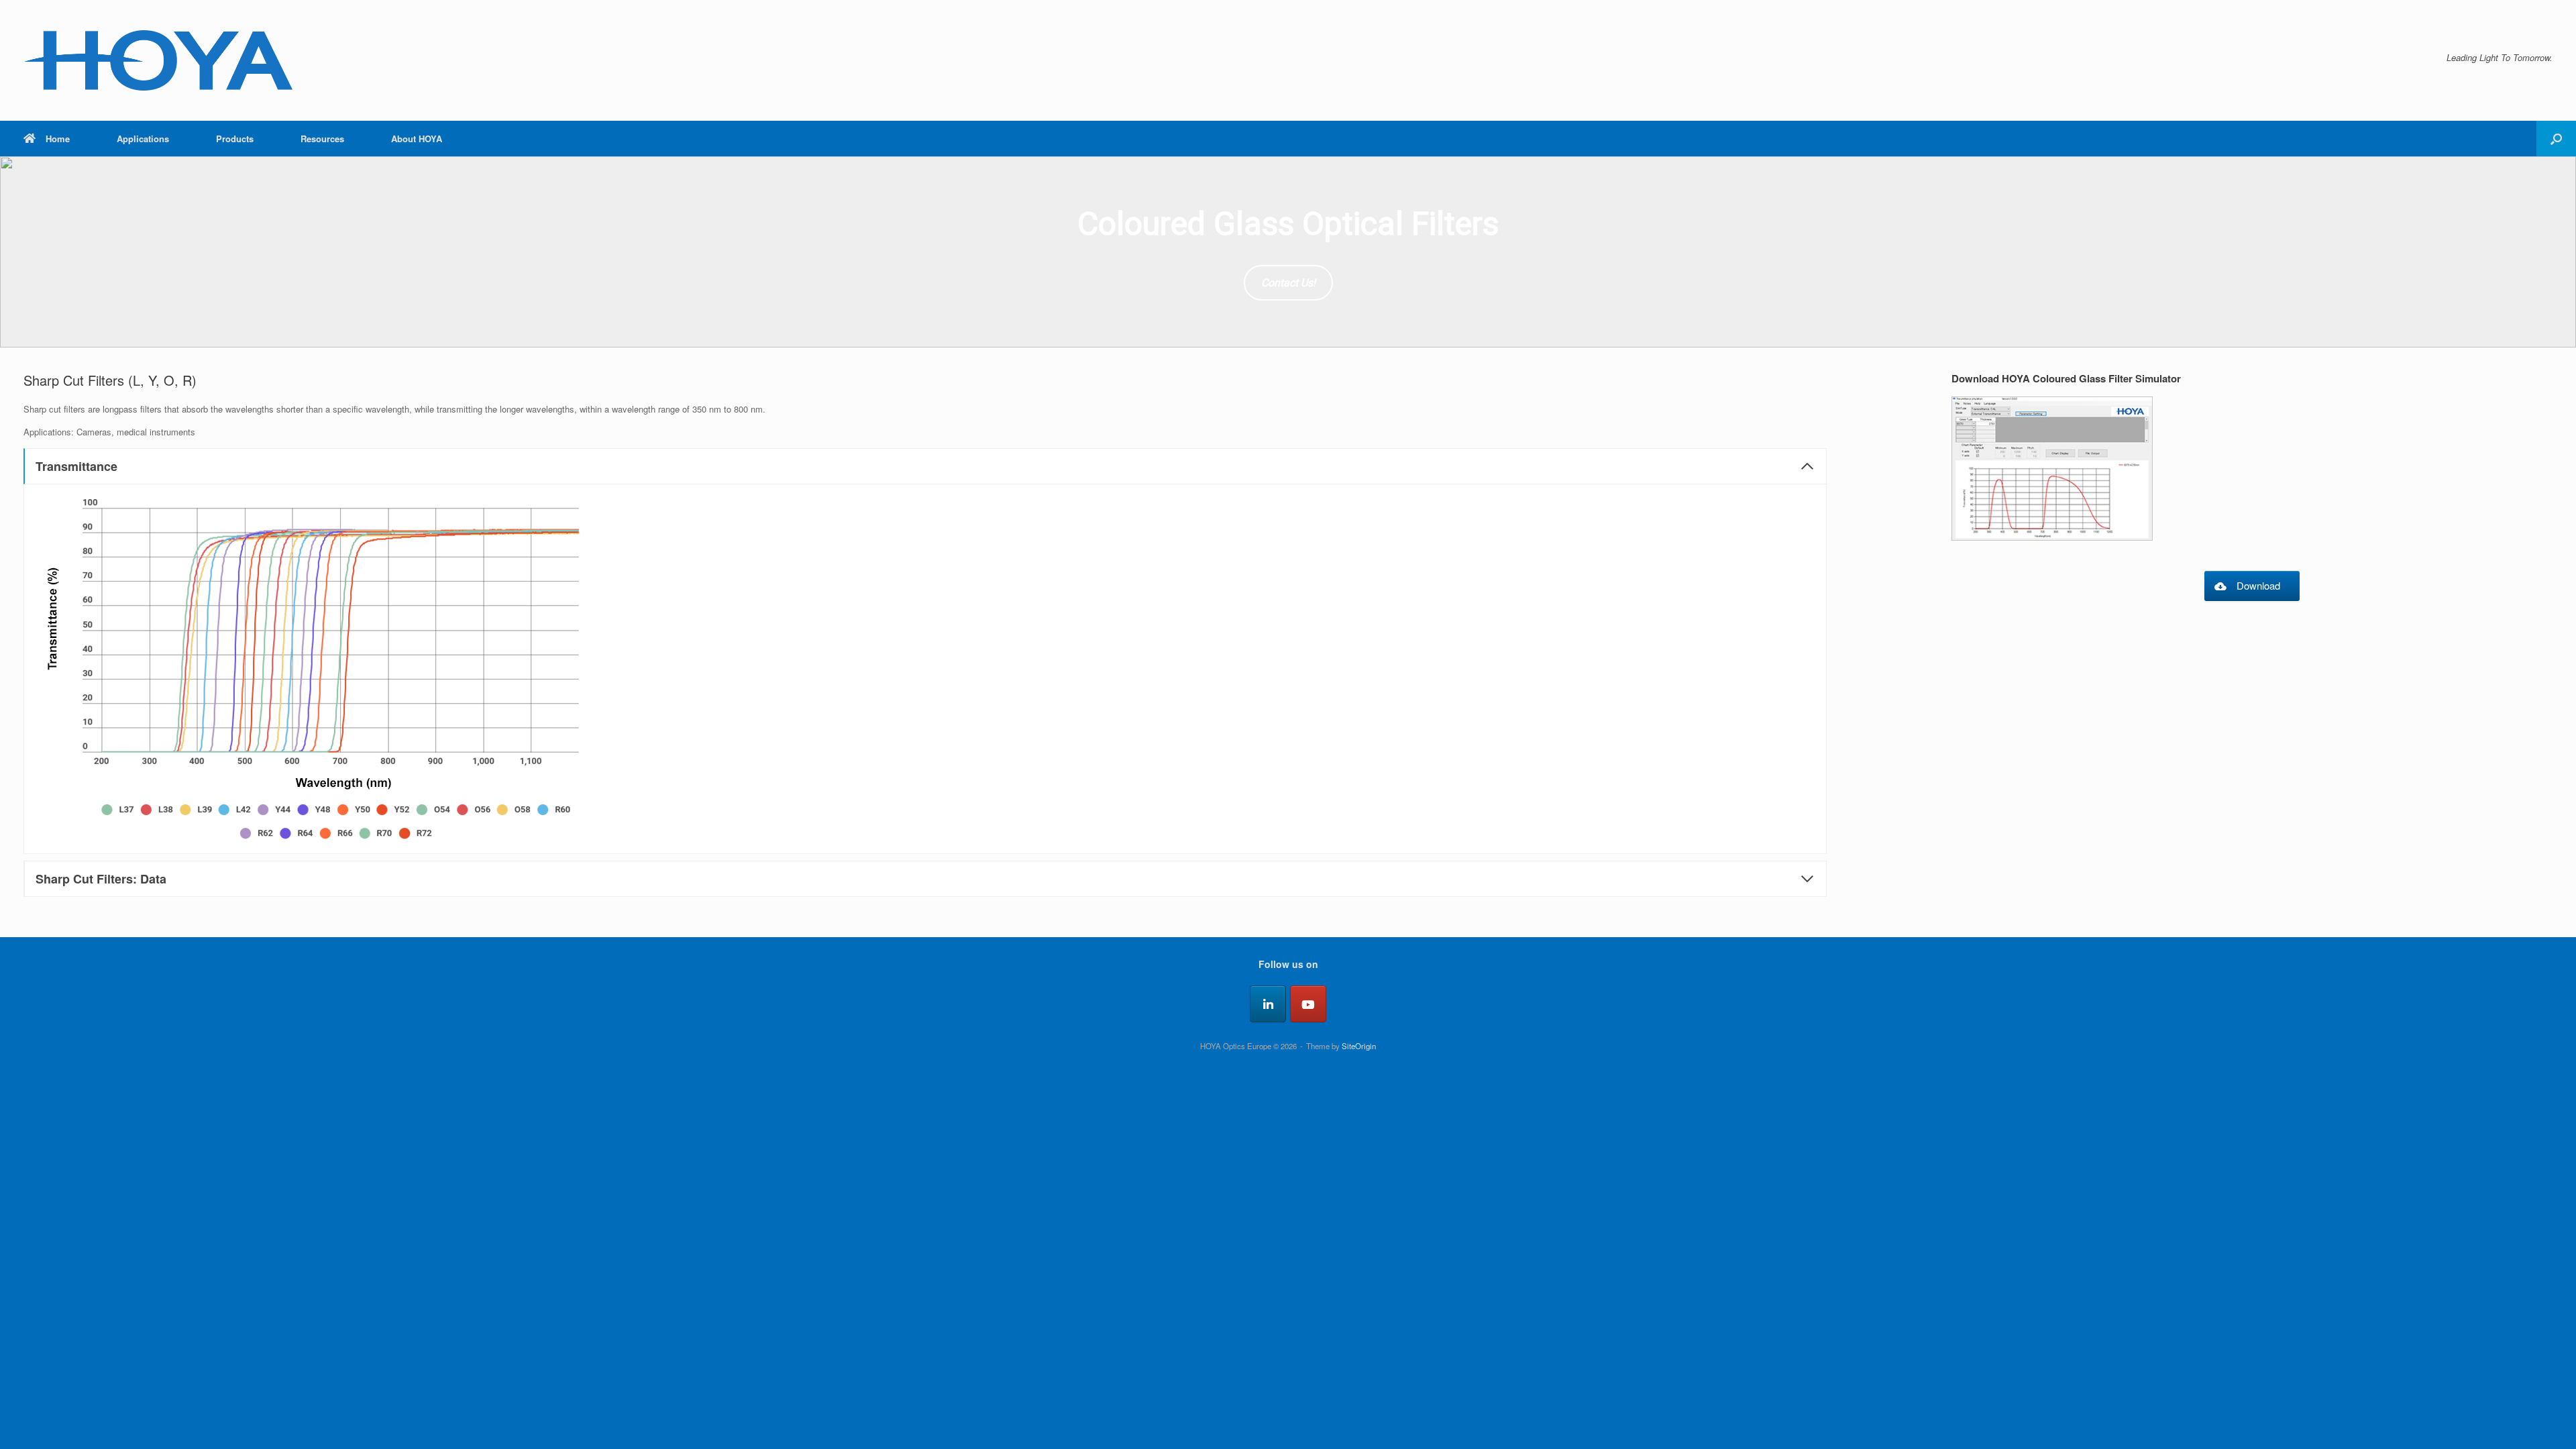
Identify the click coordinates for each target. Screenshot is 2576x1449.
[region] (1288, 252)
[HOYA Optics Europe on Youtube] (1308, 1004)
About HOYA (417, 139)
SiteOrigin (1359, 1046)
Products (235, 139)
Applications (143, 139)
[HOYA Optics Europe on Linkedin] (1268, 1004)
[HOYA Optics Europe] (158, 60)
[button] (2556, 139)
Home (58, 139)
